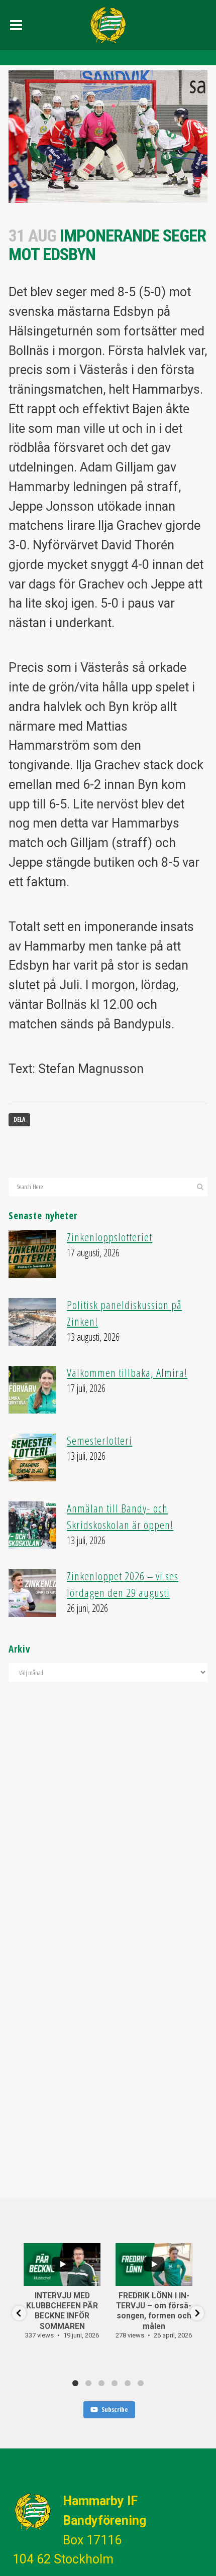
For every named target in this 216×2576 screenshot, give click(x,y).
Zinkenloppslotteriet (110, 1237)
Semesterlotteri (99, 1440)
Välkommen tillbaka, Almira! (127, 1373)
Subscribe (115, 2409)
